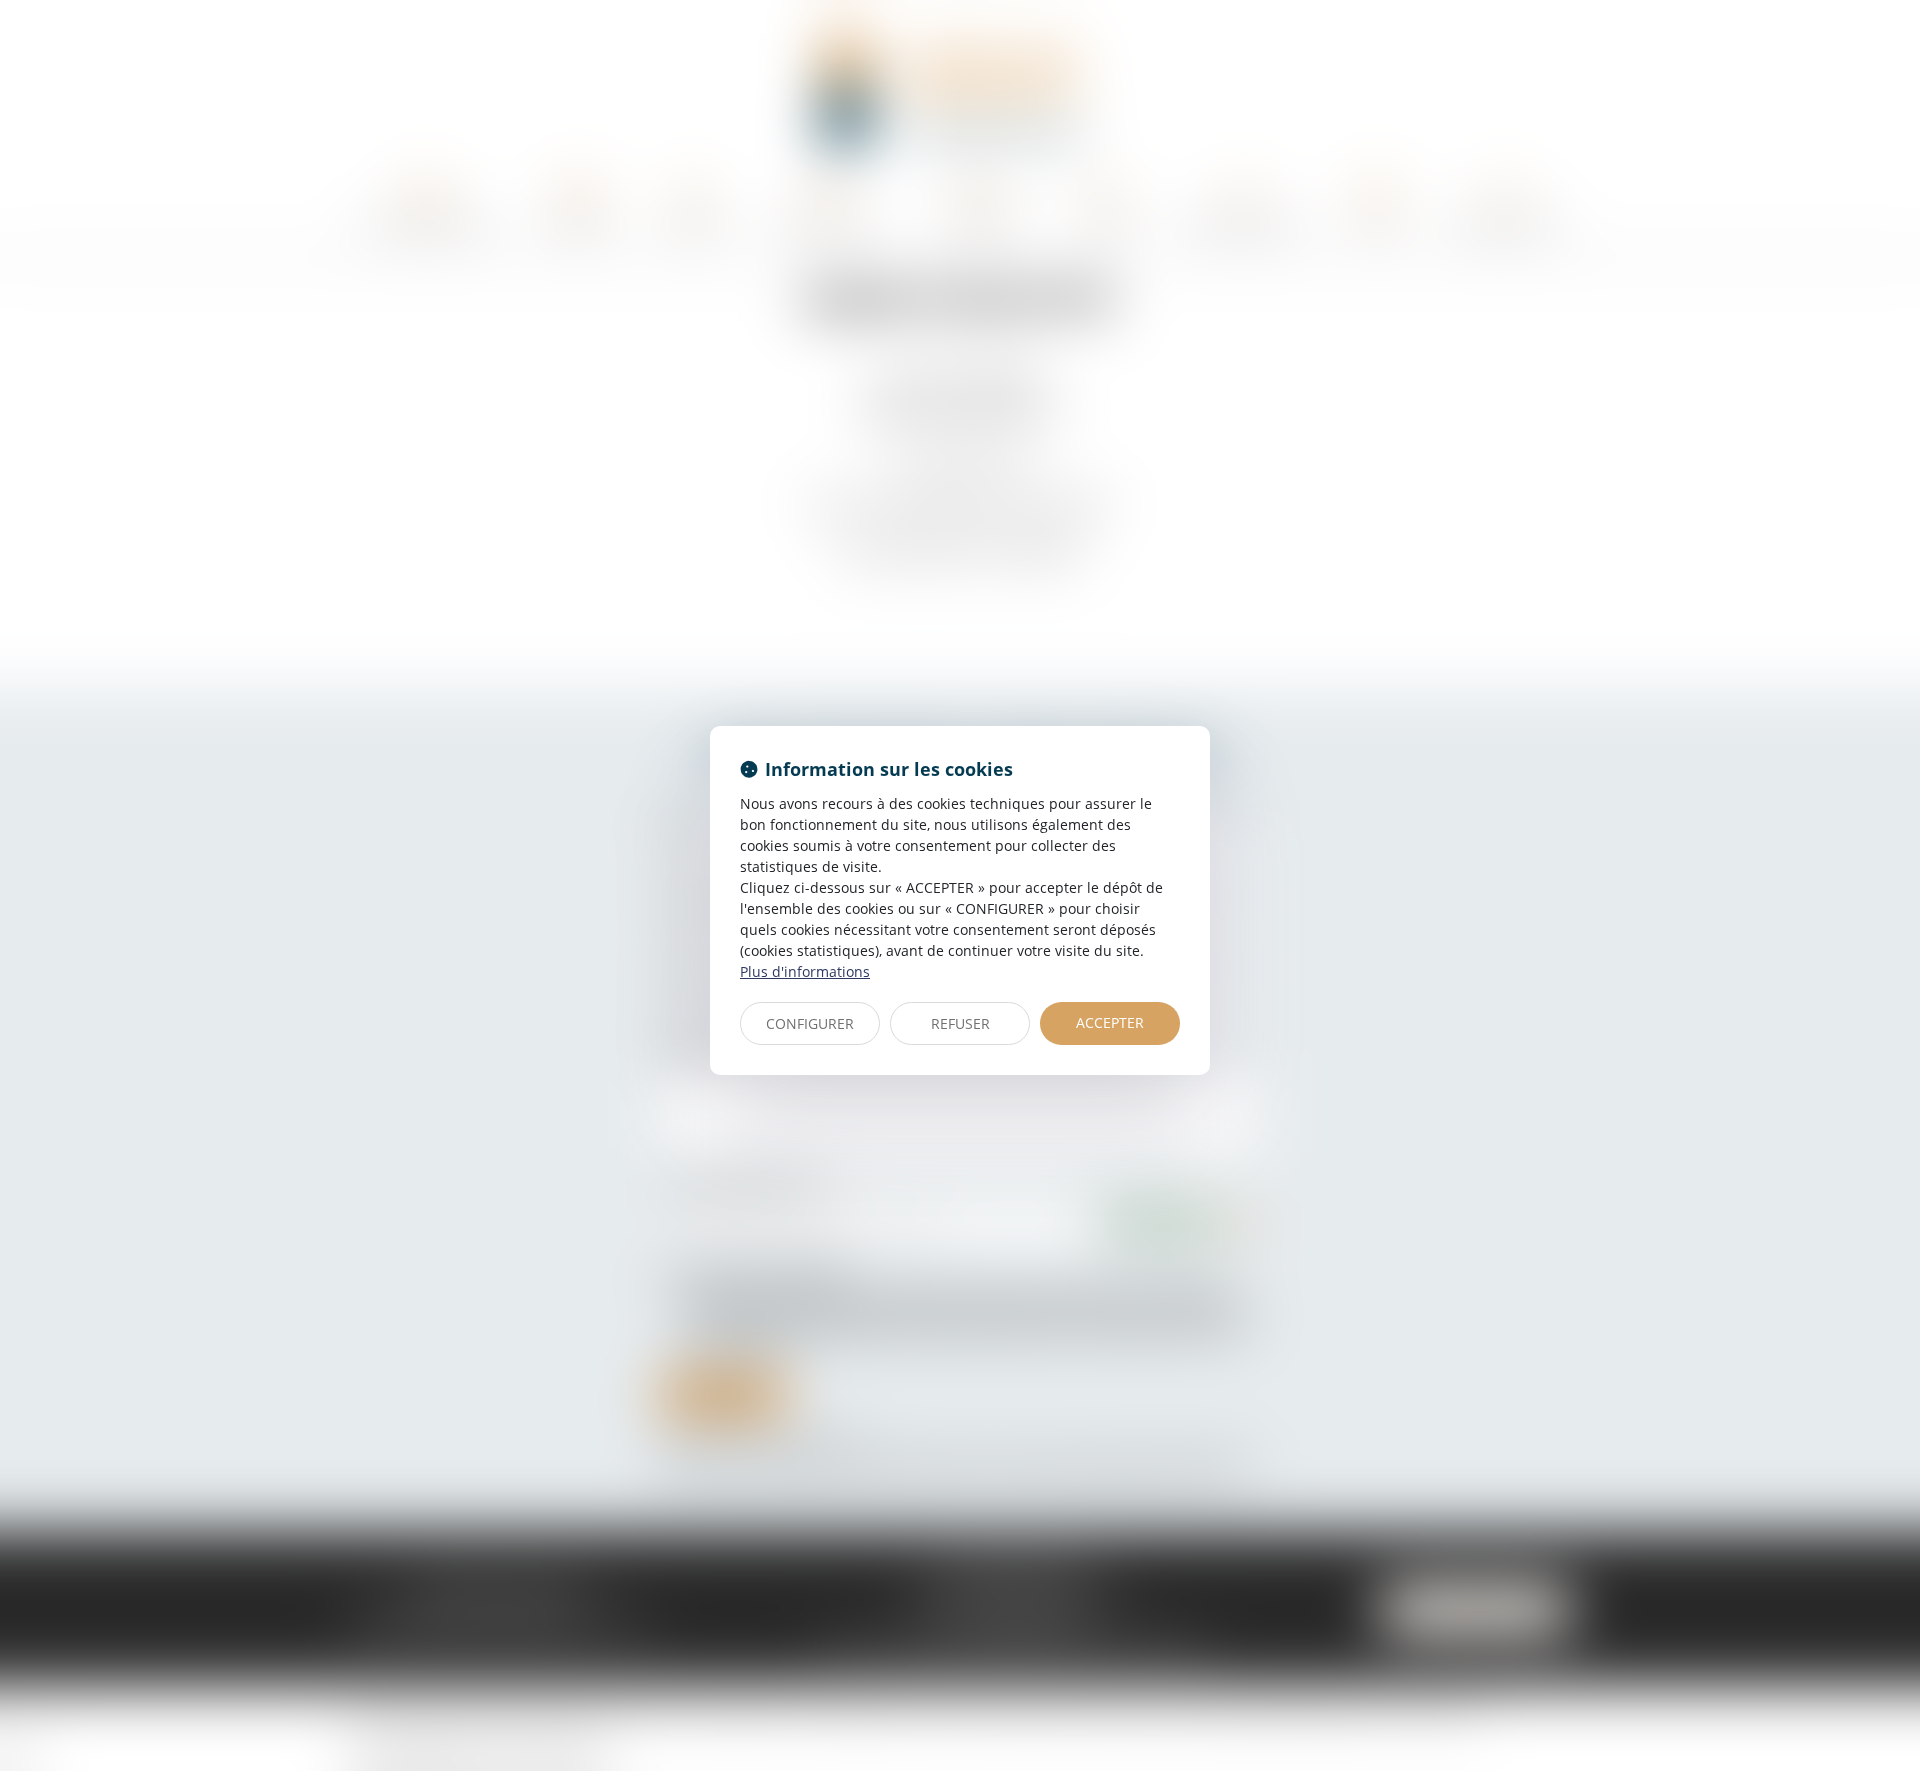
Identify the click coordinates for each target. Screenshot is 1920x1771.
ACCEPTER (1110, 1022)
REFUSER (960, 1023)
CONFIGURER (810, 1023)
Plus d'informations (805, 971)
